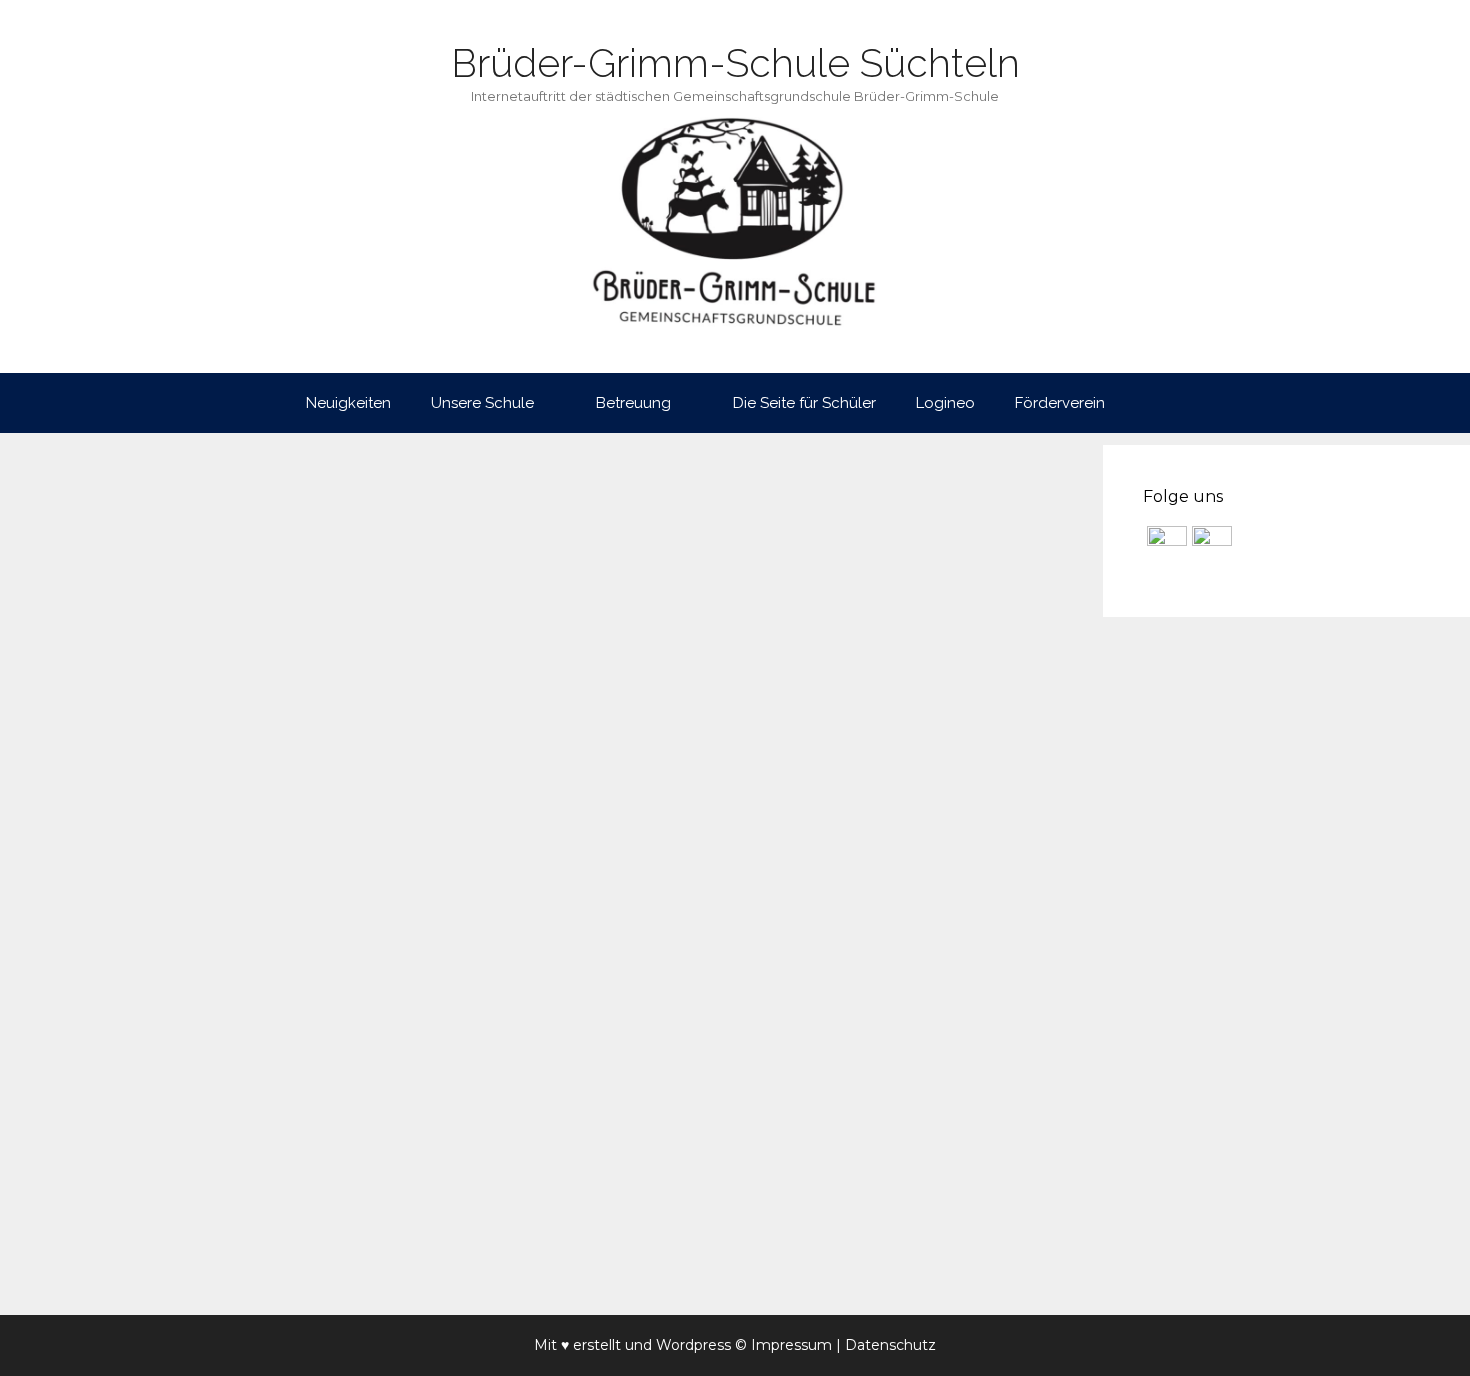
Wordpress (693, 1345)
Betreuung (633, 403)
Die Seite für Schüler (804, 403)
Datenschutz (890, 1345)
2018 (79, 1251)
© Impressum (783, 1345)
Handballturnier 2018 (195, 642)
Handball (281, 1251)
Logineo (945, 403)
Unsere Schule (482, 403)
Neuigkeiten (348, 403)
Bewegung (143, 1251)
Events (216, 1251)
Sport (342, 1251)
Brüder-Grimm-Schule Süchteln (735, 63)
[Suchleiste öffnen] (1154, 403)
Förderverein (1060, 403)
